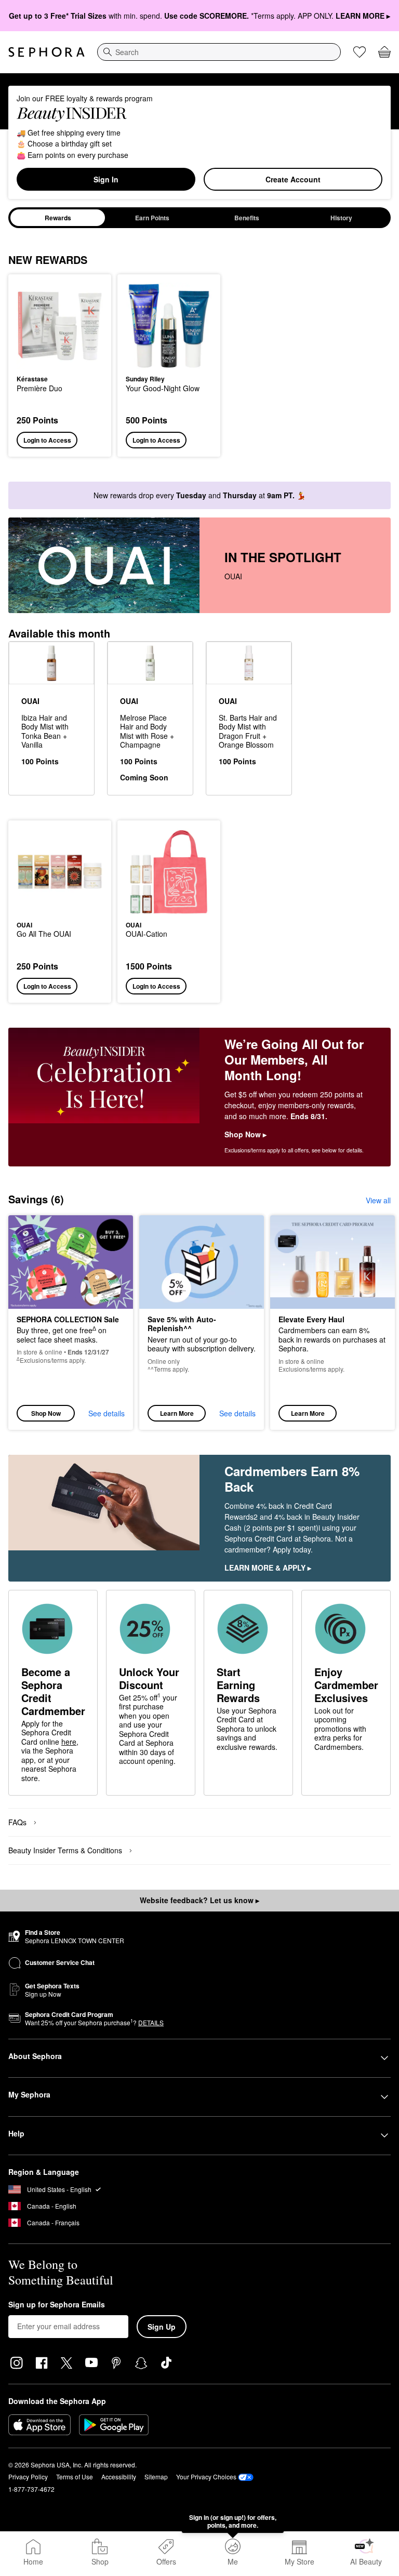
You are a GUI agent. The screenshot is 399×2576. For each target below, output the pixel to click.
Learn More (177, 1413)
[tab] (58, 218)
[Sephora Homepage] (46, 52)
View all (378, 1200)
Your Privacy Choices (206, 2477)
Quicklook (33, 325)
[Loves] (360, 52)
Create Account (293, 179)
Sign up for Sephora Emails (57, 2305)
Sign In (106, 179)
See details (107, 1413)
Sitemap (156, 2477)
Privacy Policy (28, 2477)
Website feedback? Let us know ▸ (199, 1900)
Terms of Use (75, 2477)
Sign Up (162, 2327)
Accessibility (119, 2477)
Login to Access (47, 440)
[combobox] (219, 52)
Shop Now (46, 1413)
